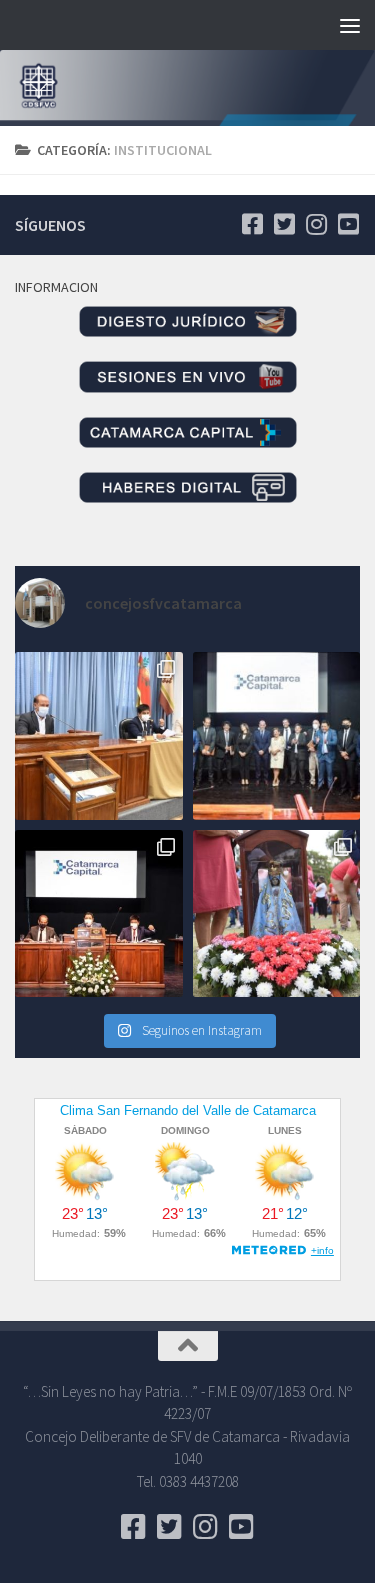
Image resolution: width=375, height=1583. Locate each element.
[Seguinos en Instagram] (316, 224)
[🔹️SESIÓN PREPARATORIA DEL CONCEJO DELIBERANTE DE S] (99, 914)
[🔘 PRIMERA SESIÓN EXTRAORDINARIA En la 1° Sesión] (99, 736)
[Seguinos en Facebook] (252, 224)
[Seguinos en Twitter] (284, 224)
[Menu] (350, 25)
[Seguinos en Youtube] (348, 224)
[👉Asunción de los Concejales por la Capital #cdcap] (277, 736)
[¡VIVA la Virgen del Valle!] (277, 914)
